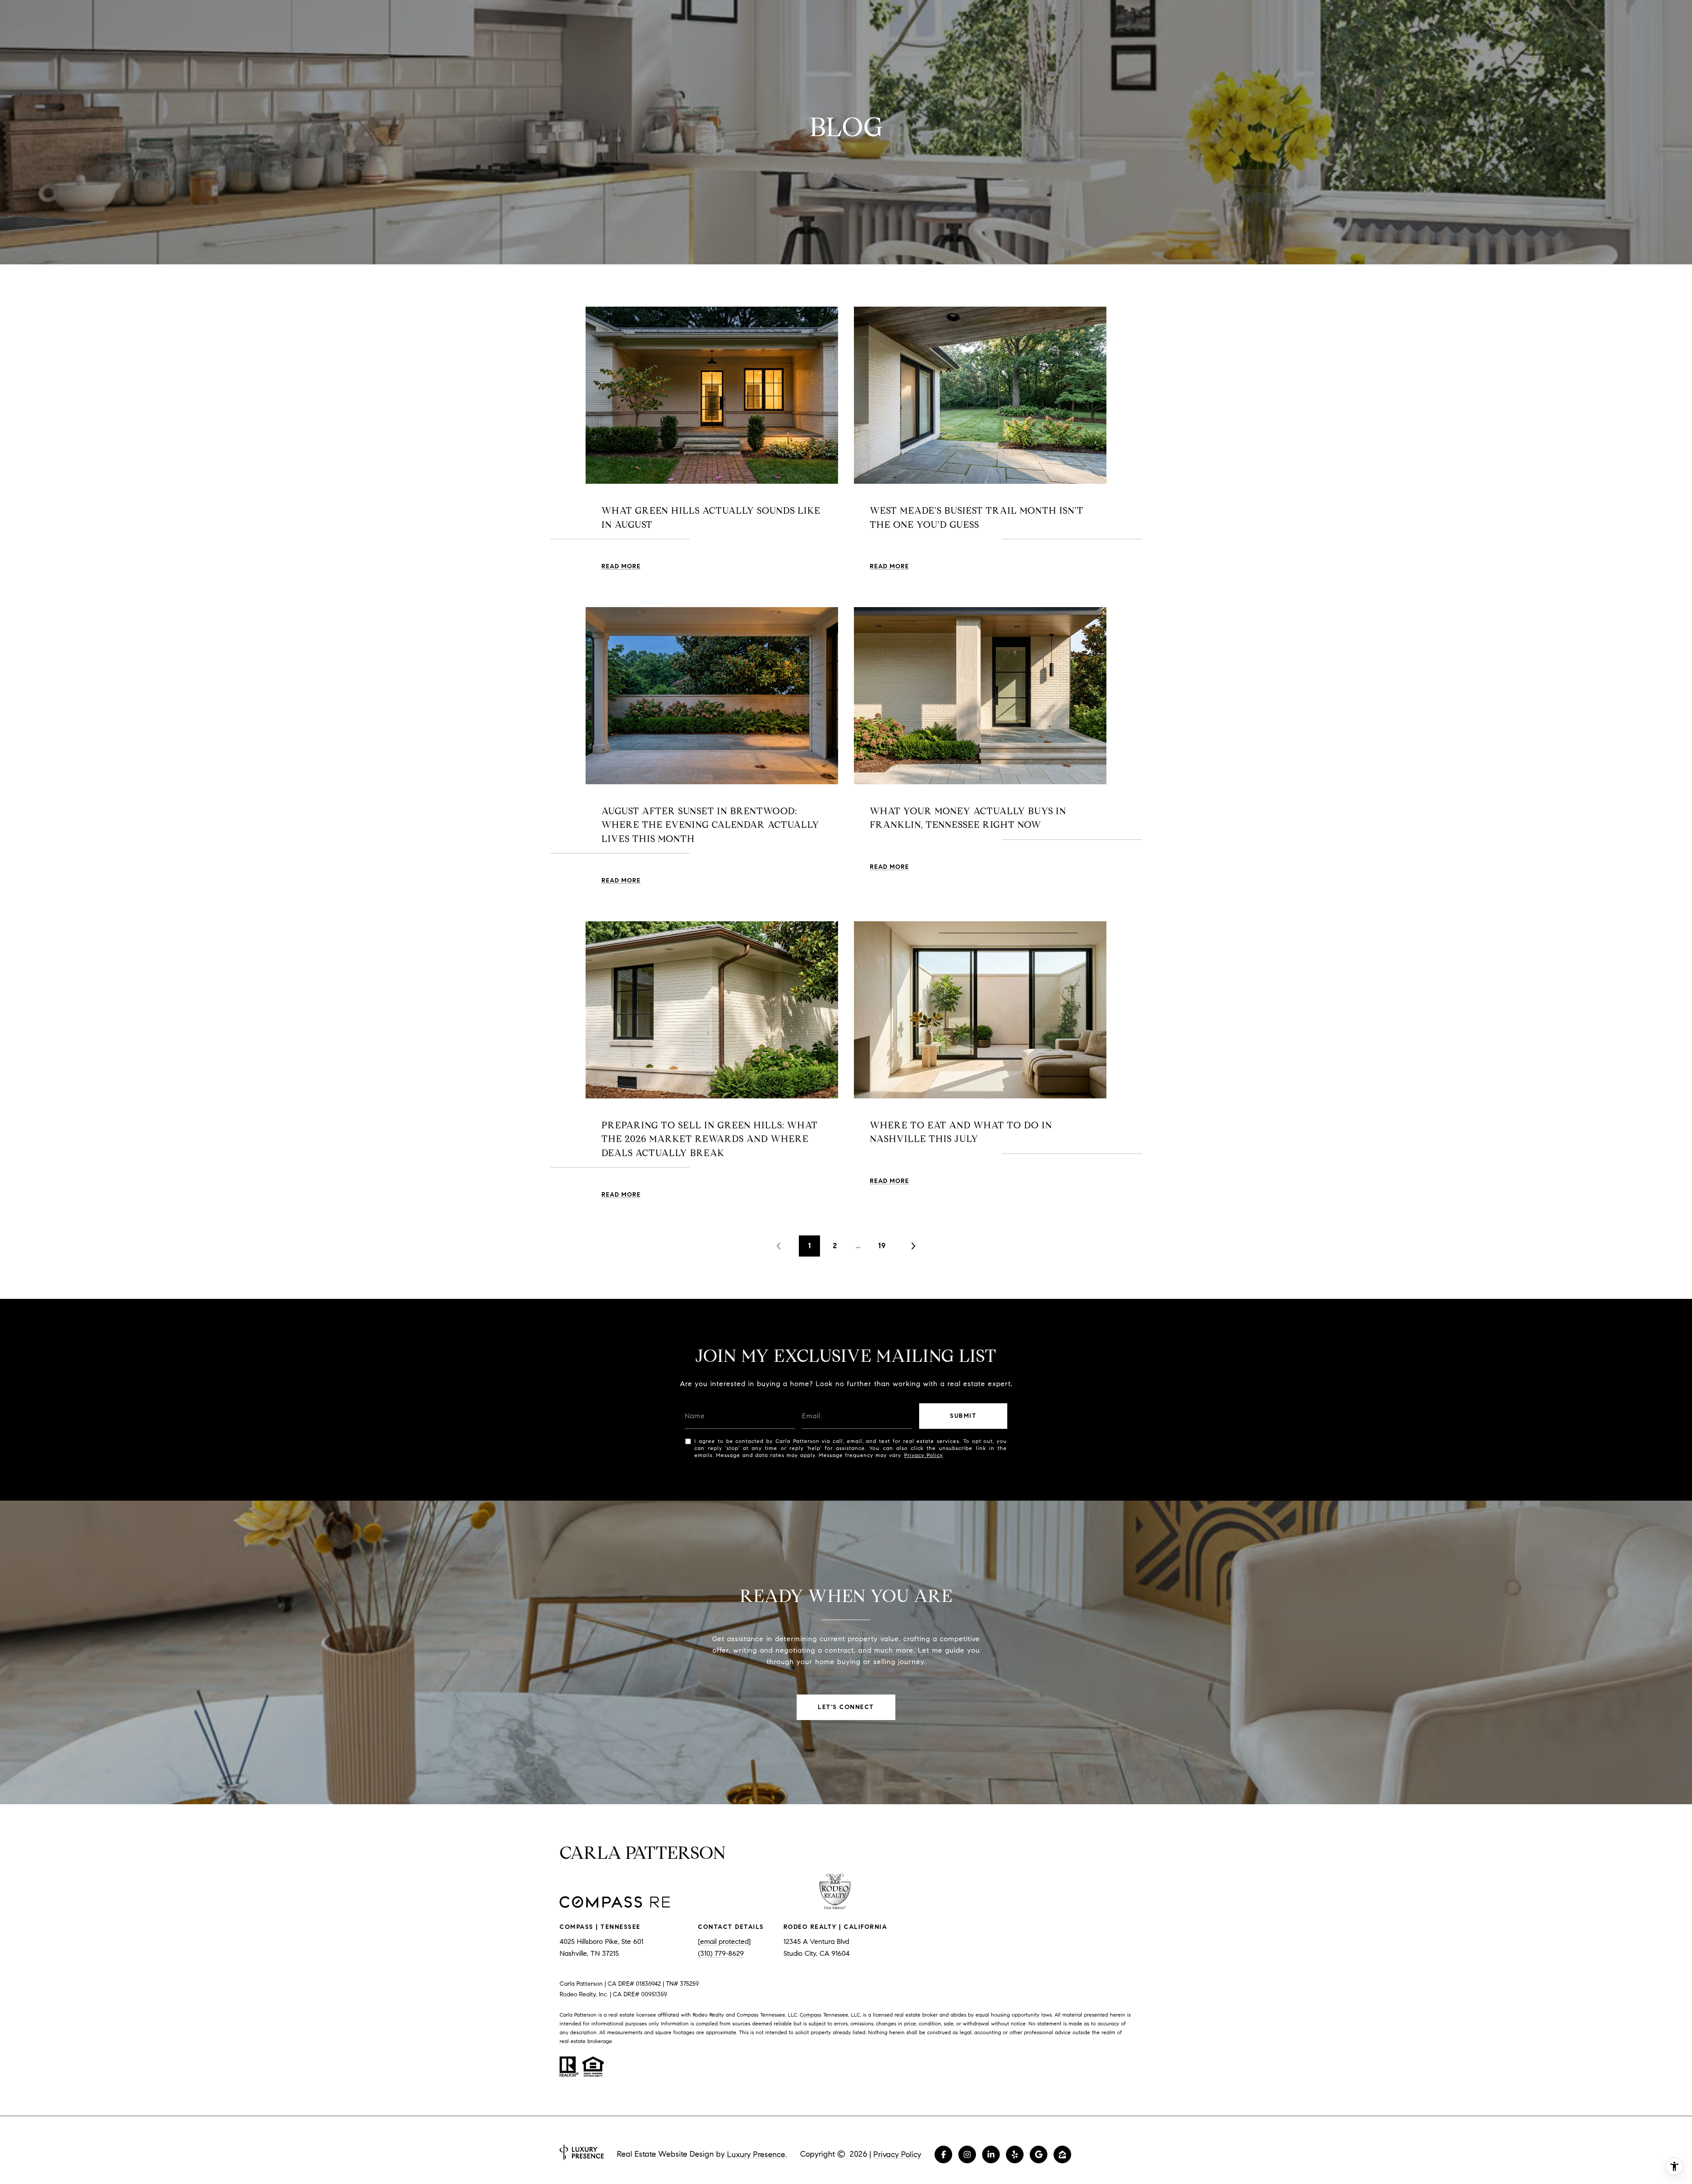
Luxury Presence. (757, 2154)
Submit (963, 1416)
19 (882, 1246)
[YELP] (1015, 2154)
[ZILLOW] (1062, 2154)
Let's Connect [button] (846, 1707)
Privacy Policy (923, 1455)
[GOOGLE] (1039, 2154)
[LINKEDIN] (991, 2154)
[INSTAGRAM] (967, 2154)
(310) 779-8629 (721, 1953)
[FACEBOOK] (943, 2154)
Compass (811, 2015)
